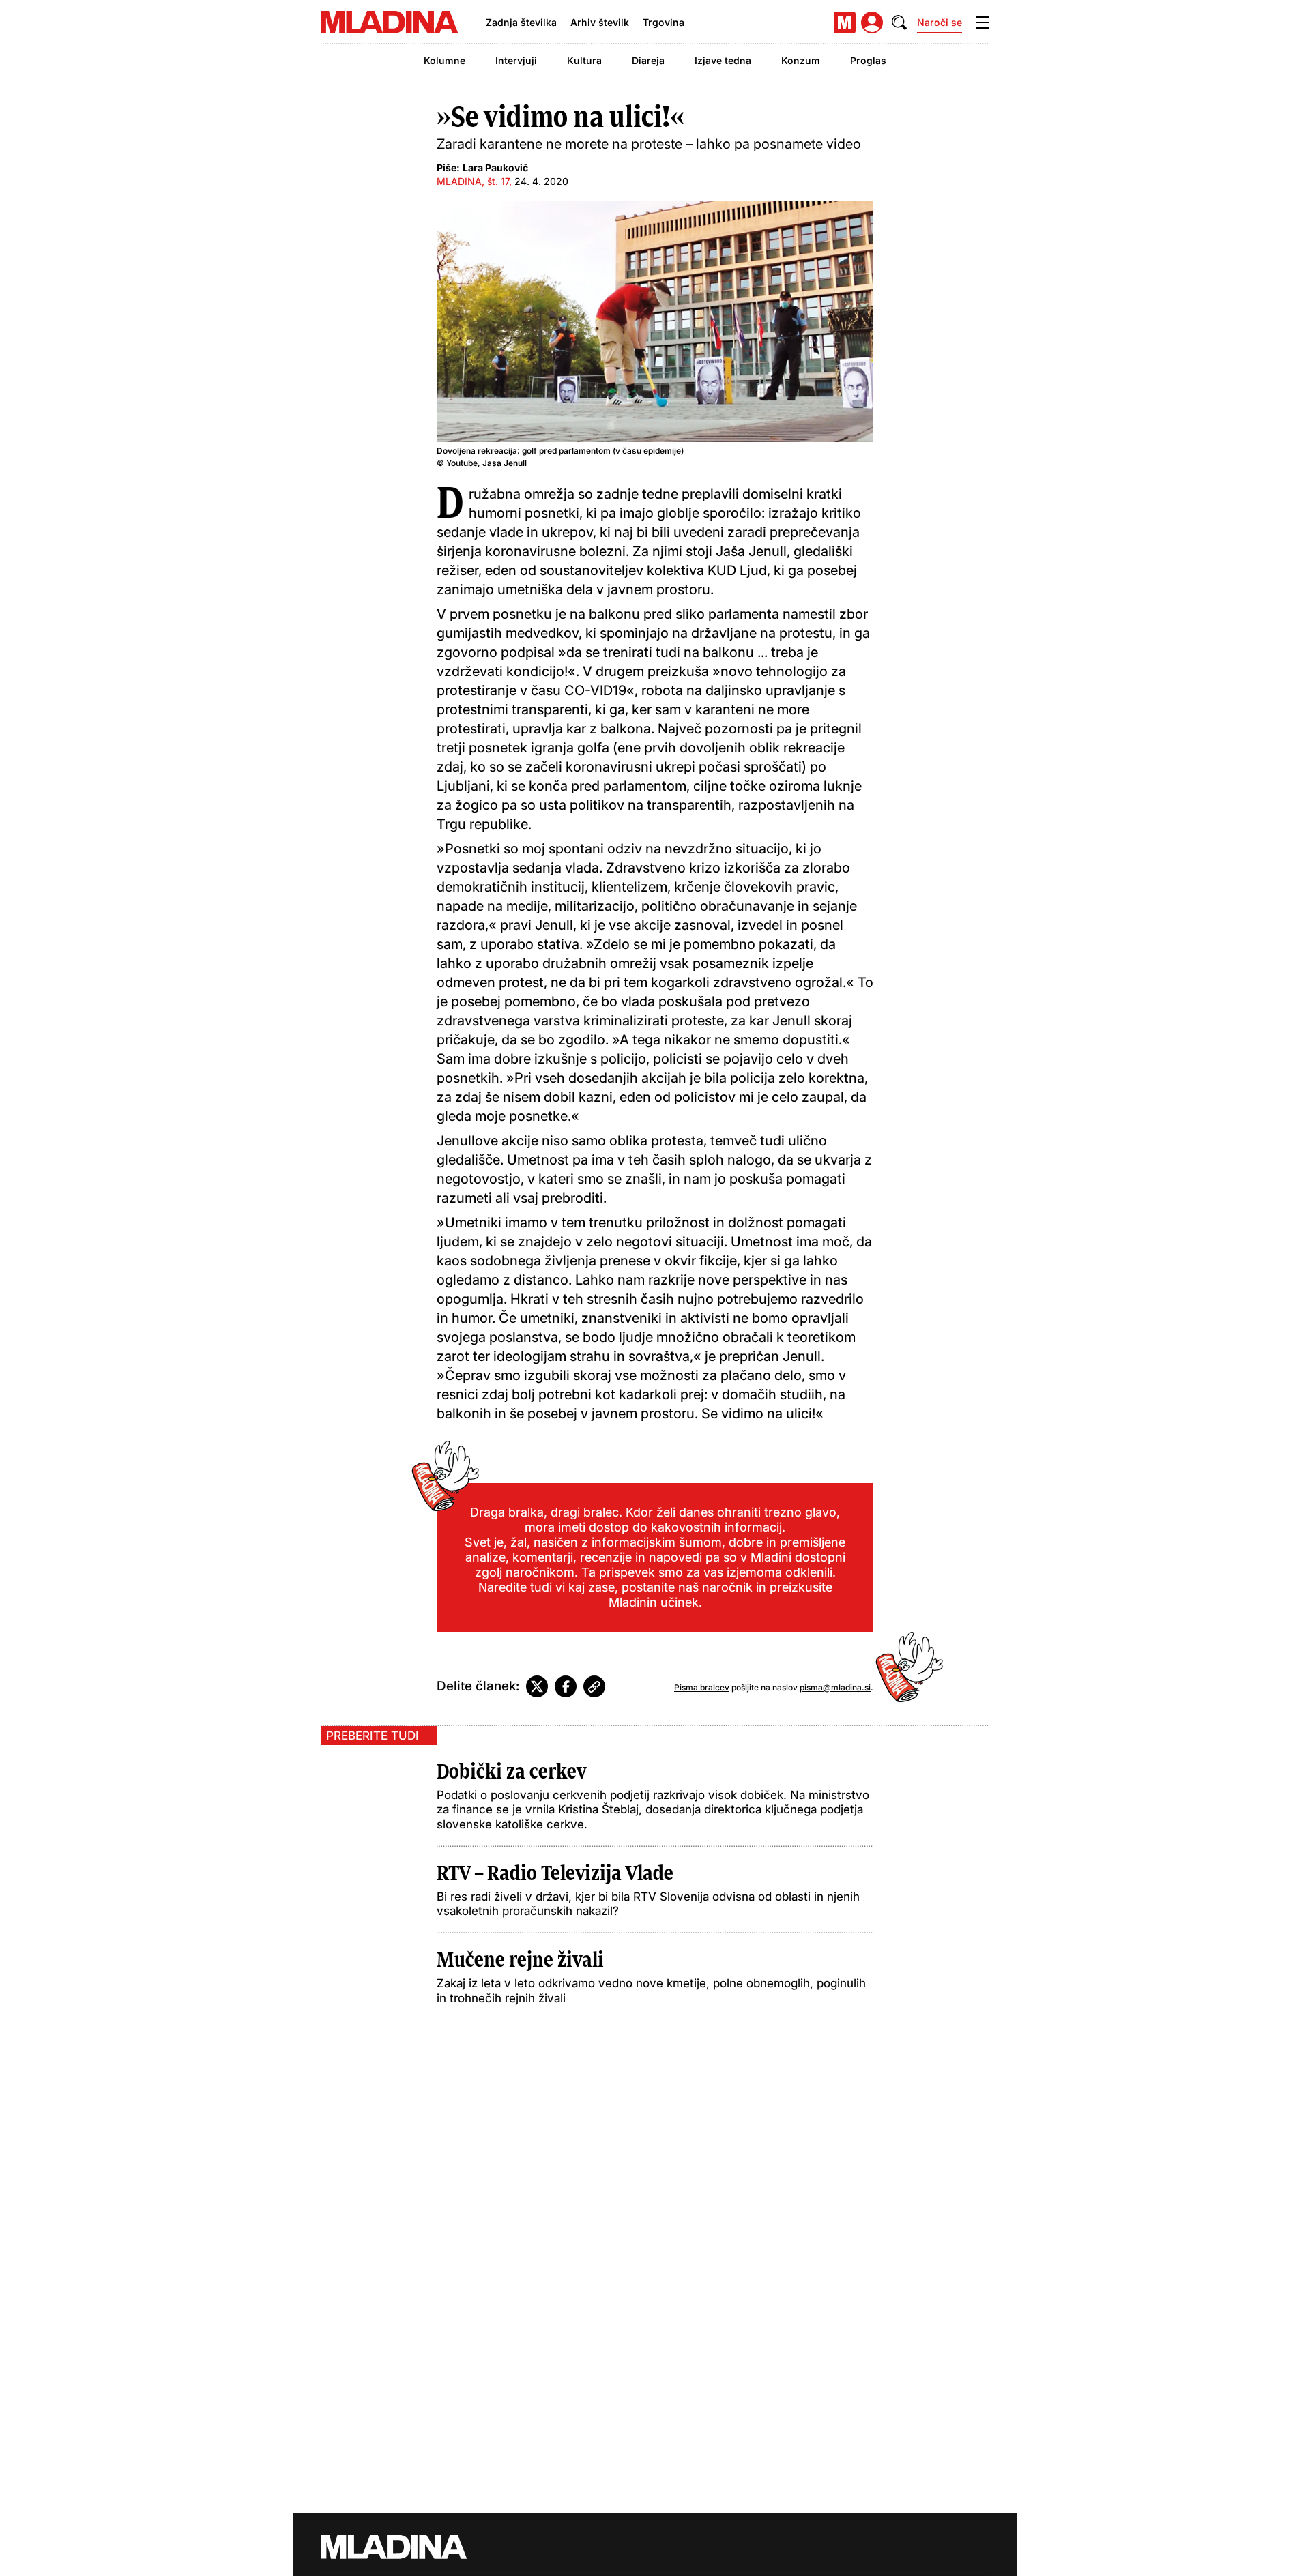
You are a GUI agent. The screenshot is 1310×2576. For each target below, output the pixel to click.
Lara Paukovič (495, 167)
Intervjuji (516, 60)
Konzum (801, 60)
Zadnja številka (521, 22)
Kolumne (445, 60)
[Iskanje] (899, 23)
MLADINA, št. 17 (473, 181)
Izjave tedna (723, 60)
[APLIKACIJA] (845, 23)
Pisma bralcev (702, 1687)
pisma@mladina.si (835, 1687)
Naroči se (940, 22)
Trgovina (664, 22)
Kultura (584, 60)
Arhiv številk (600, 22)
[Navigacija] (982, 23)
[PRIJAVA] (872, 23)
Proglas (868, 60)
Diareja (648, 60)
